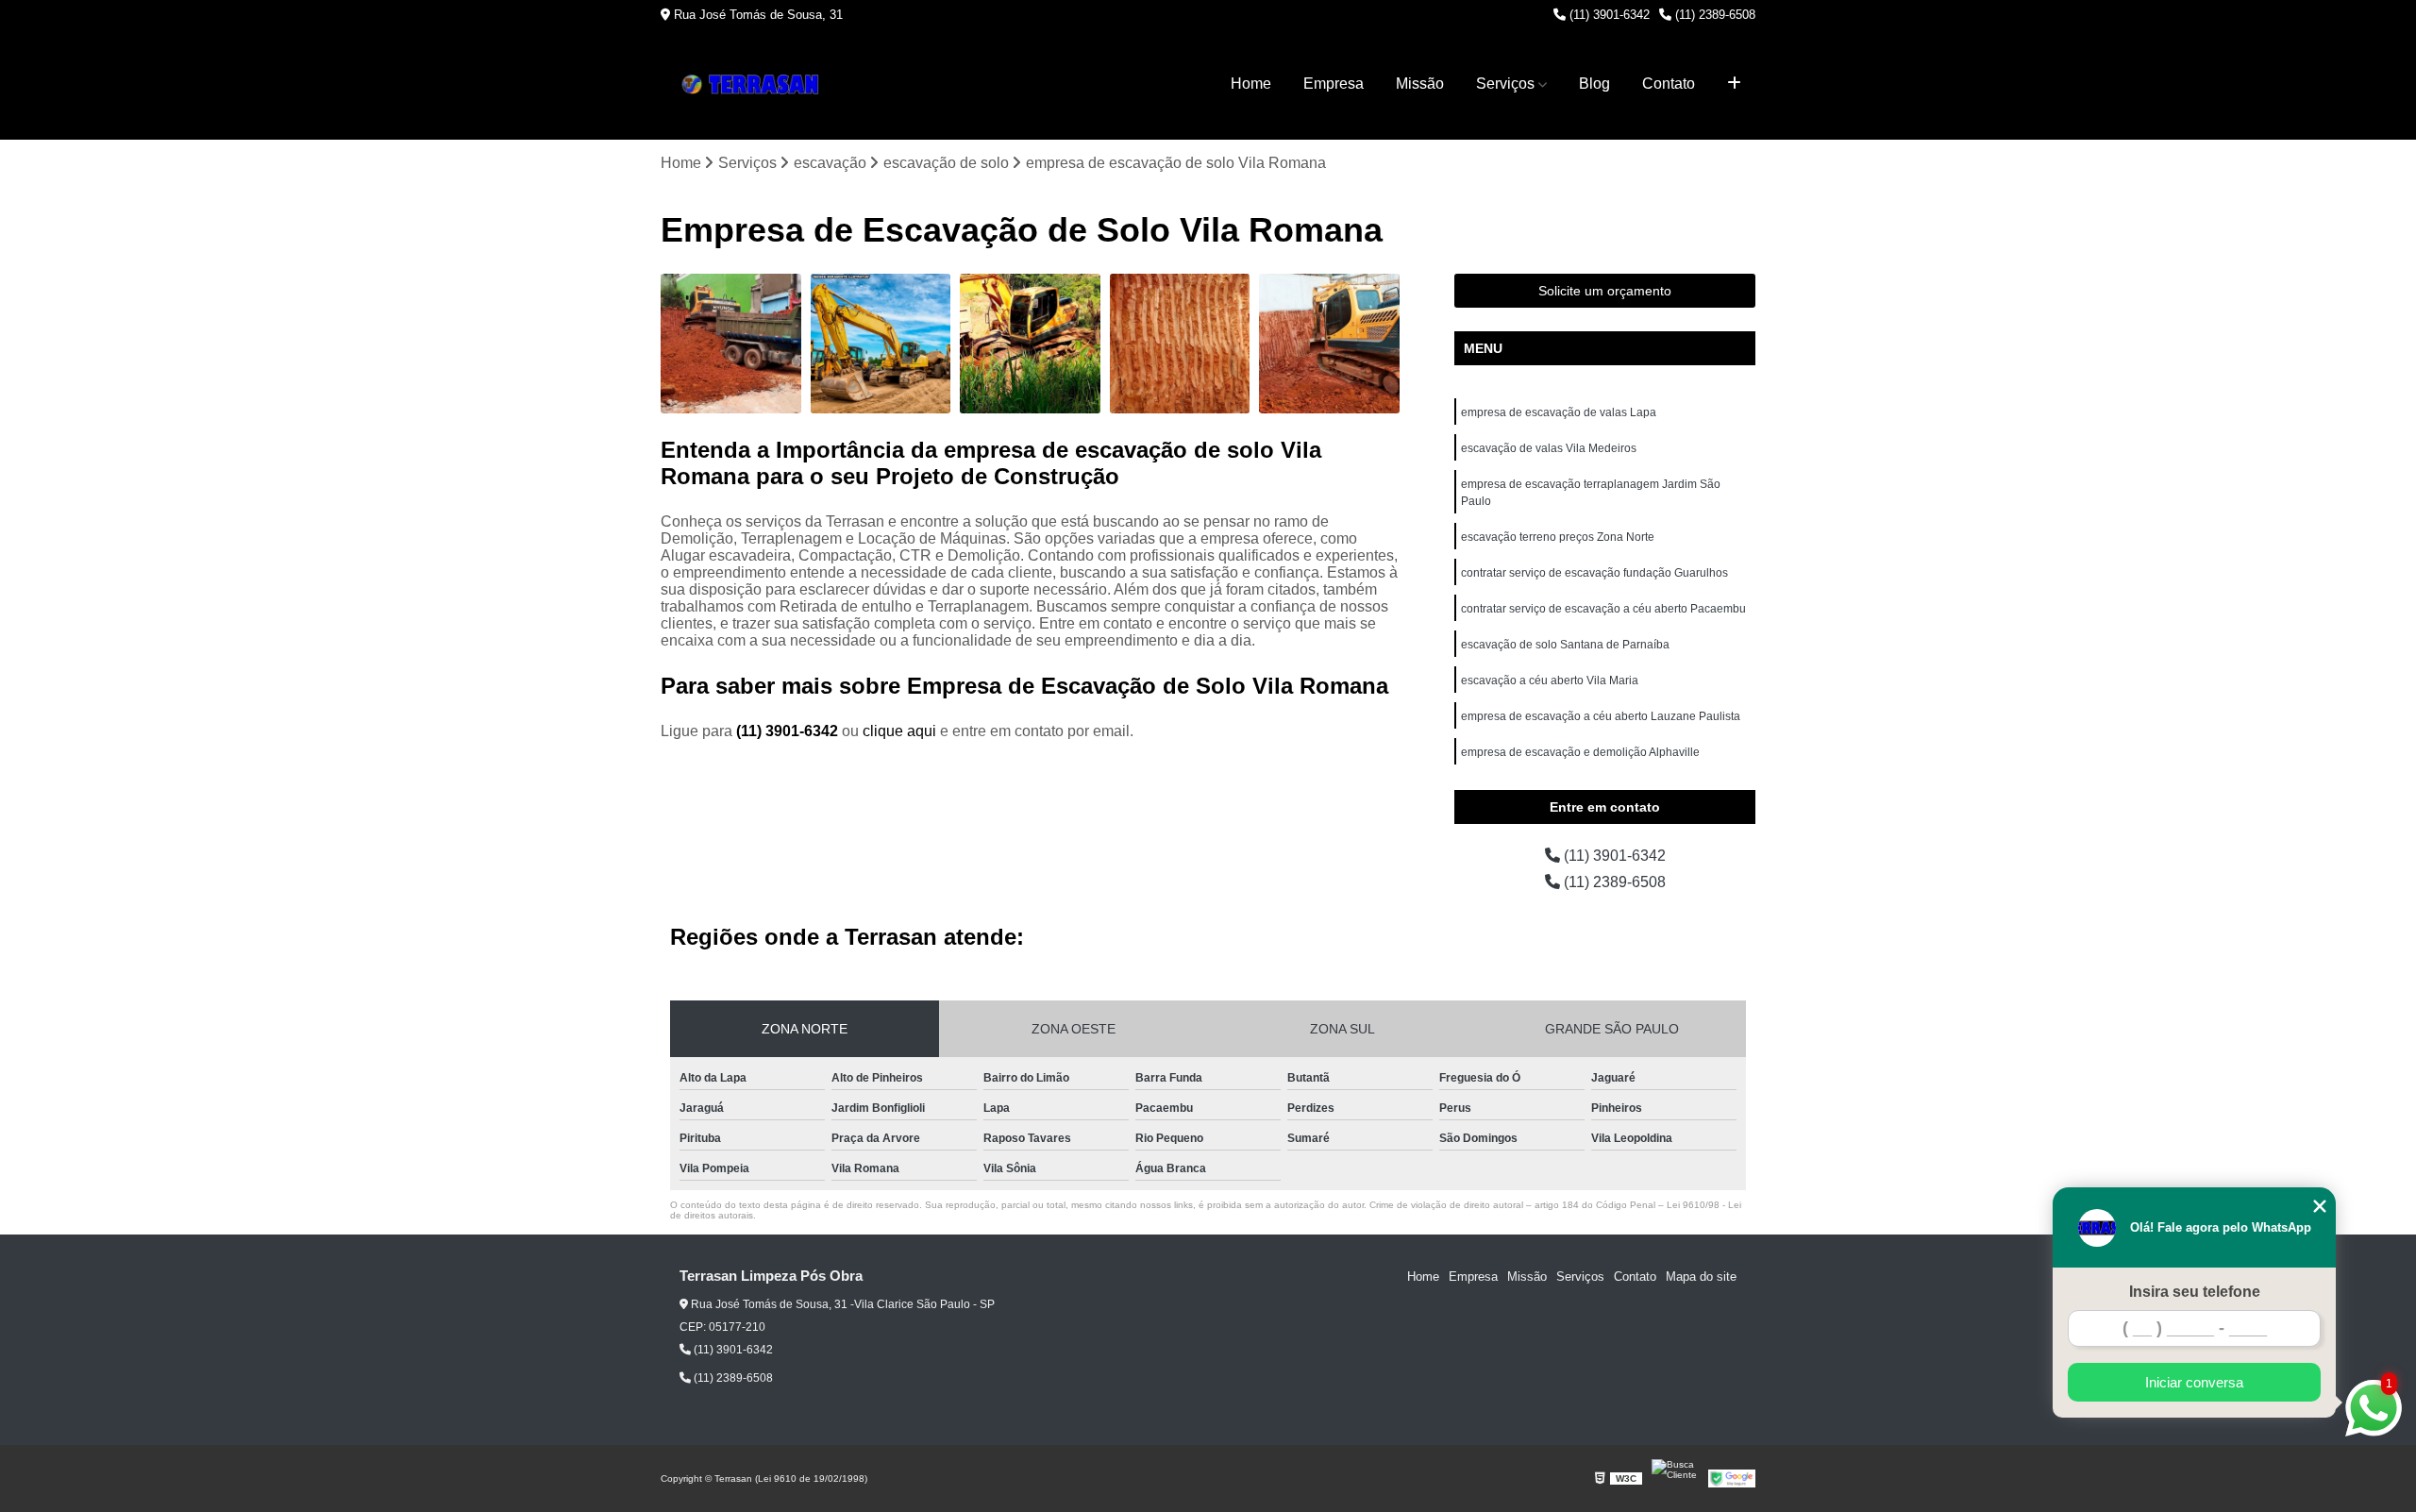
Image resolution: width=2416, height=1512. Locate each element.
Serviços (1505, 84)
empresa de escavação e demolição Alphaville (1580, 752)
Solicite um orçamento (1605, 291)
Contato (1669, 84)
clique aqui (899, 731)
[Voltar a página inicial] (755, 84)
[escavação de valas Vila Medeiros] (1030, 344)
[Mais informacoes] (1734, 84)
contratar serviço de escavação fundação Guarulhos (1594, 573)
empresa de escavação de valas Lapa (1559, 412)
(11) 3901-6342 (1608, 15)
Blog (1594, 84)
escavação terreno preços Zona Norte (1558, 537)
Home (1251, 84)
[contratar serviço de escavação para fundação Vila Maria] (881, 344)
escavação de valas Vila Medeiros (1549, 448)
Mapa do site (1701, 1277)
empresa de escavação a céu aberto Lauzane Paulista (1601, 716)
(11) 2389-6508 (1713, 15)
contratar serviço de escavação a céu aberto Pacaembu (1603, 609)
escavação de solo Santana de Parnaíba (1565, 645)
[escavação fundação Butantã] (731, 344)
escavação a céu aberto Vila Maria (1550, 680)
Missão (1420, 84)
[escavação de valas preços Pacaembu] (1180, 344)
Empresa (1334, 84)
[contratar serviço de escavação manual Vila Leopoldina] (1329, 344)
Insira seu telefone (2195, 1292)
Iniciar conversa (2194, 1382)
